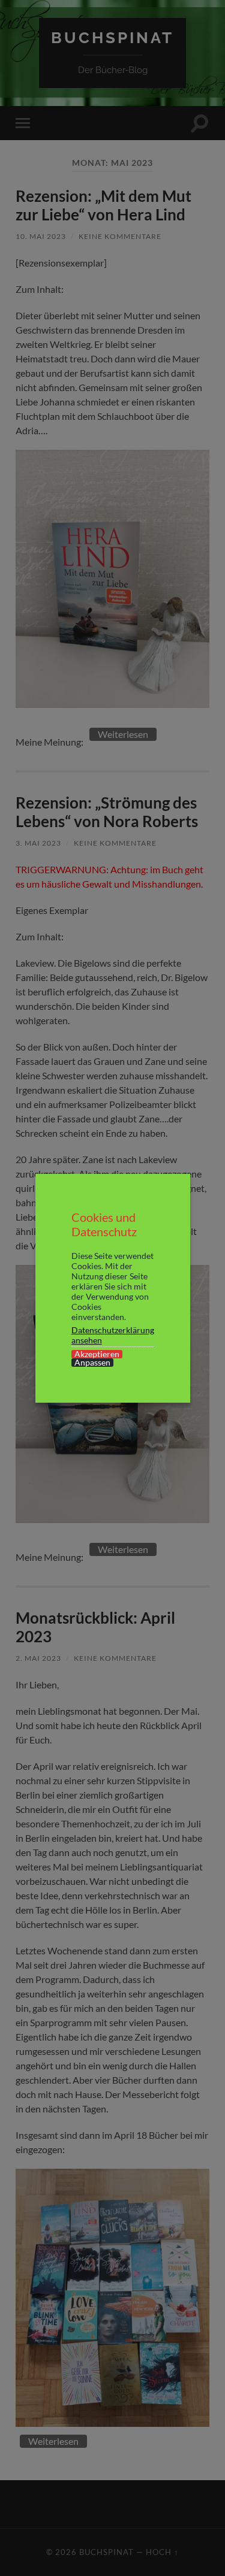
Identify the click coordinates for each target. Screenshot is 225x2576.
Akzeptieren (97, 1354)
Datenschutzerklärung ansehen (113, 1335)
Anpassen (92, 1363)
